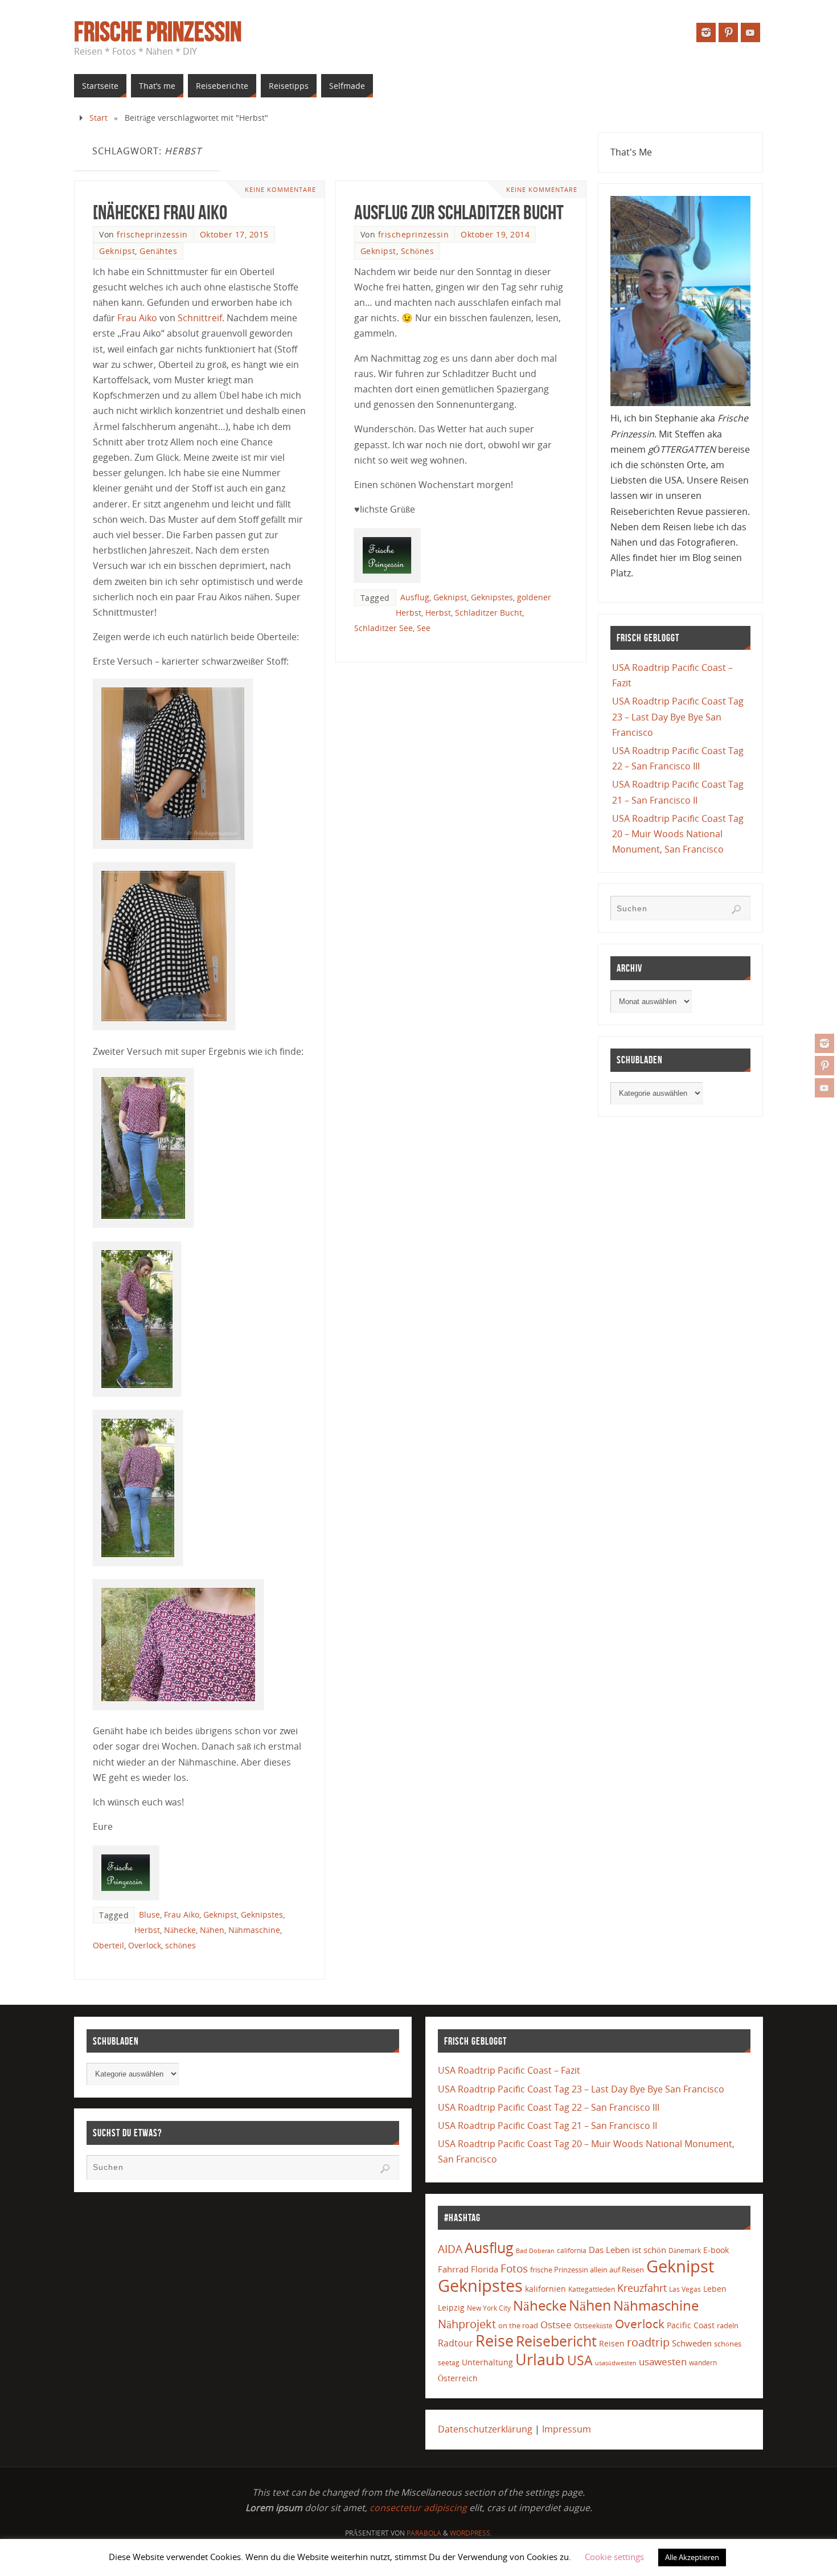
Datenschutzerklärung (485, 2429)
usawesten (663, 2362)
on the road (518, 2325)
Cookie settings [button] (614, 2557)
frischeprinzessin (152, 234)
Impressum (567, 2429)
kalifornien (545, 2289)
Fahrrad (453, 2269)
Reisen (612, 2343)
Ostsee (556, 2325)
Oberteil (108, 1945)
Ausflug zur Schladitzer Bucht (459, 212)
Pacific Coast (691, 2325)
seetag (449, 2363)
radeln (728, 2325)
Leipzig (451, 2307)
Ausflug (415, 597)
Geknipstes (262, 1914)
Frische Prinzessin (158, 32)
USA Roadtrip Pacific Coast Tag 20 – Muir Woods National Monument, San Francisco (678, 834)
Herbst (147, 1930)
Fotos (514, 2268)
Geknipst (117, 251)
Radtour (456, 2343)
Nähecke (180, 1930)
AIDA (450, 2249)
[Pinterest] (824, 1066)
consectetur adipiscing (418, 2508)
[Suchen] (736, 910)
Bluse (149, 1914)
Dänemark (685, 2251)
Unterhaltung (487, 2362)
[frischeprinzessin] (824, 1043)
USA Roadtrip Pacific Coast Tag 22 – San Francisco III (549, 2107)
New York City (489, 2308)
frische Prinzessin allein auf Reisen (587, 2270)
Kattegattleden (592, 2289)
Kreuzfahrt (642, 2288)
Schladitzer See (383, 628)
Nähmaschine (254, 1930)
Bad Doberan (535, 2251)
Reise (495, 2341)
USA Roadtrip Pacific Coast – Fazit (509, 2070)
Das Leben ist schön (627, 2250)
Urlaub (540, 2359)
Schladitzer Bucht (489, 613)
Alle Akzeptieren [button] (692, 2557)
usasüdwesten (616, 2363)
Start (99, 118)
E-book (716, 2250)
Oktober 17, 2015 (234, 234)
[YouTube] (824, 1088)
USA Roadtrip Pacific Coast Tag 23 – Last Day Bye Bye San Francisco (678, 716)
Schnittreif (200, 318)
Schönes (418, 251)
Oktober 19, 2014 (495, 234)
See (424, 628)
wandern (703, 2363)
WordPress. (471, 2533)
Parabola (424, 2533)
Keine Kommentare (280, 189)
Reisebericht (556, 2341)
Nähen (212, 1930)
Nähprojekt (467, 2324)
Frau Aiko (137, 318)
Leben (715, 2289)
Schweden (692, 2343)
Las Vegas (685, 2289)
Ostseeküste (593, 2325)
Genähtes (158, 251)
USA (580, 2360)
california (572, 2250)
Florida (485, 2269)
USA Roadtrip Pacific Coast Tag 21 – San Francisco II (547, 2125)
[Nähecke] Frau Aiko (160, 212)
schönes (180, 1945)
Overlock (145, 1945)
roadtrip (648, 2342)
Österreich (458, 2378)
